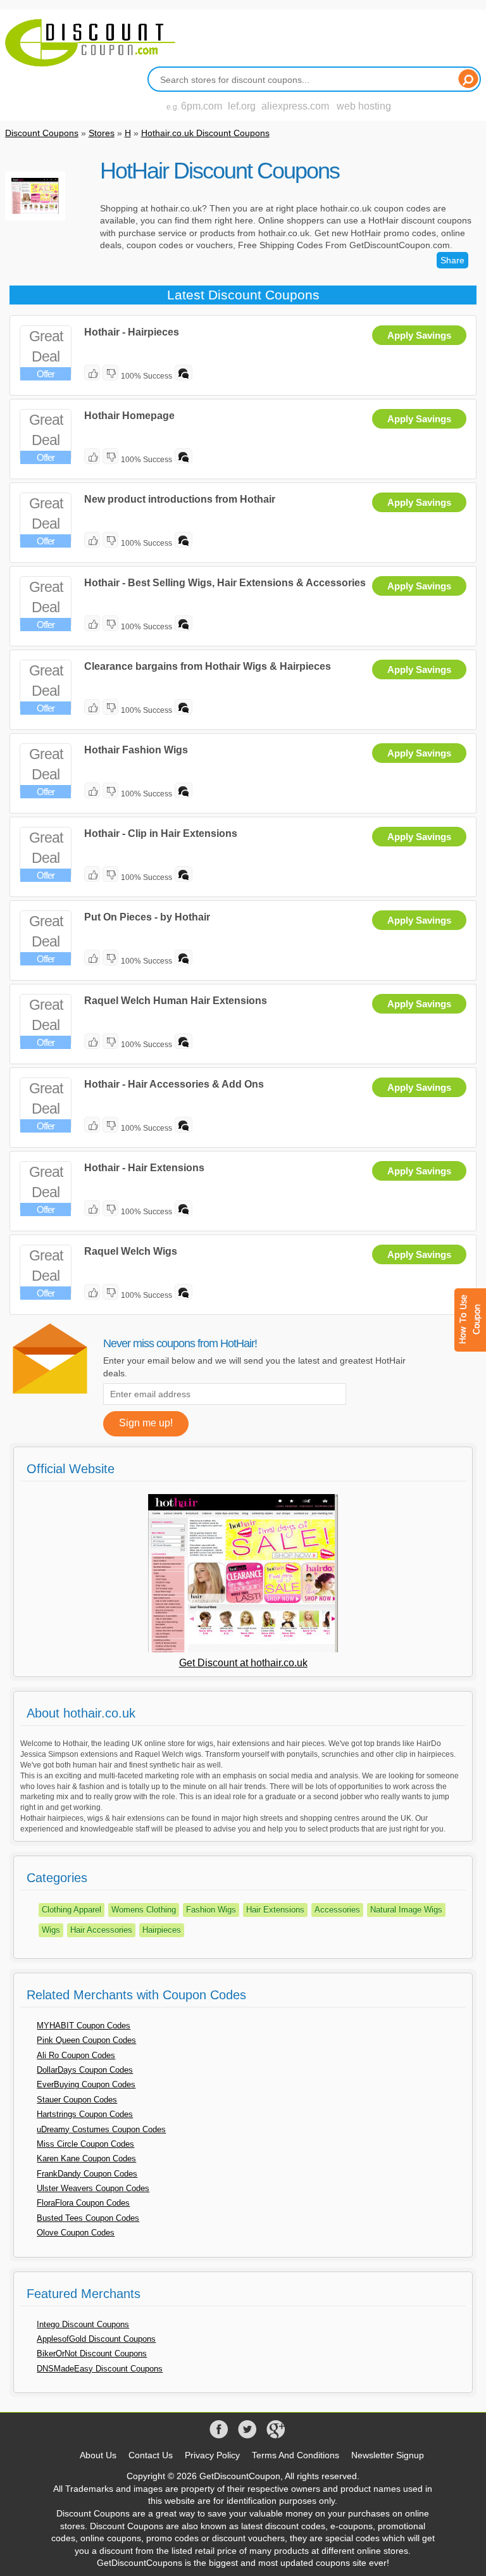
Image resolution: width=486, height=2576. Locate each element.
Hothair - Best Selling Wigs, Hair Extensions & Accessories (225, 583)
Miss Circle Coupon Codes (85, 2144)
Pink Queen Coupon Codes (86, 2040)
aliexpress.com (295, 106)
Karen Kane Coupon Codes (86, 2158)
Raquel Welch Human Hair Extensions (176, 1001)
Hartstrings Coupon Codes (85, 2114)
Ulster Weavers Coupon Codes (93, 2188)
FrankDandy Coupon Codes (87, 2174)
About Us (98, 2455)
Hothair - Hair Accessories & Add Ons (174, 1084)
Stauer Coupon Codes (77, 2100)
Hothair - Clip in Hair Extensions (161, 833)
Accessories (337, 1910)
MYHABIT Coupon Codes (84, 2026)
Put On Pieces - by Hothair (147, 917)
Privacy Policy (212, 2455)
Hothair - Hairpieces (132, 332)
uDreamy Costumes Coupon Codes (101, 2129)
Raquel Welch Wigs (131, 1251)
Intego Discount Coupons (83, 2324)
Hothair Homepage (129, 416)
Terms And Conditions (296, 2455)
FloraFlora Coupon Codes (83, 2203)
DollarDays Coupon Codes (85, 2070)
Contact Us (151, 2455)
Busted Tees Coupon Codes (88, 2218)
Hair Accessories (101, 1930)
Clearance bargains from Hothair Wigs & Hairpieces (208, 666)
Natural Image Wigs (406, 1910)
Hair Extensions (275, 1910)
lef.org (242, 106)
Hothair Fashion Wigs (136, 750)
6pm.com (202, 106)
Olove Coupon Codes (76, 2233)
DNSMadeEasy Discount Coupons (100, 2369)
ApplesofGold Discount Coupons (96, 2339)
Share (452, 260)
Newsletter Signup (388, 2455)
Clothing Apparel (72, 1910)
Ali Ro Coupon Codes (76, 2055)
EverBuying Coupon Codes (86, 2084)
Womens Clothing (144, 1910)
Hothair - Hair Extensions (144, 1168)
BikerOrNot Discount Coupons (92, 2353)
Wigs (51, 1930)
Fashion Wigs (211, 1910)
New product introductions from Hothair (180, 499)
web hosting (364, 106)
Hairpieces (162, 1930)
